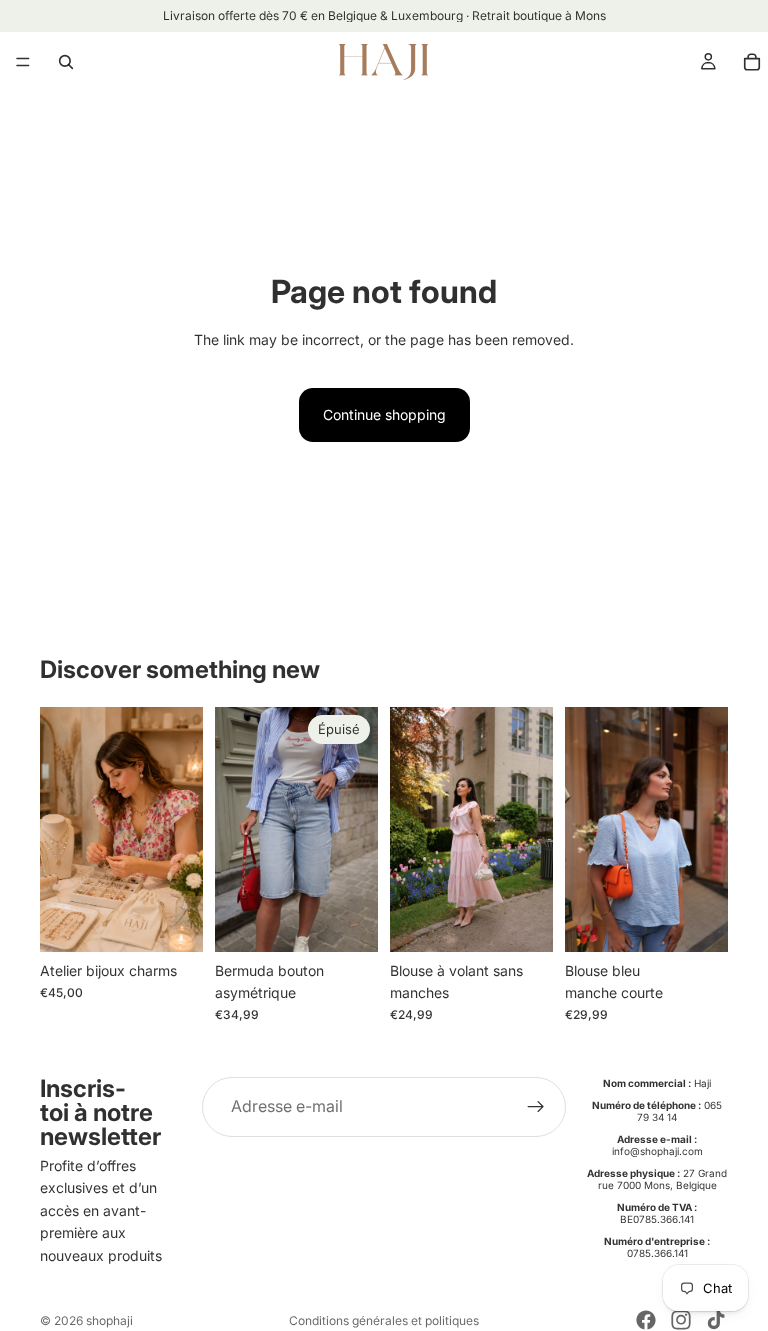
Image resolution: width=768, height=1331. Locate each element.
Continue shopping (384, 414)
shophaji (109, 1320)
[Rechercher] (66, 62)
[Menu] (23, 62)
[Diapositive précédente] (237, 829)
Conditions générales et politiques (384, 1320)
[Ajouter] (172, 921)
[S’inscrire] (536, 1107)
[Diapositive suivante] (356, 829)
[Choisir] (522, 921)
